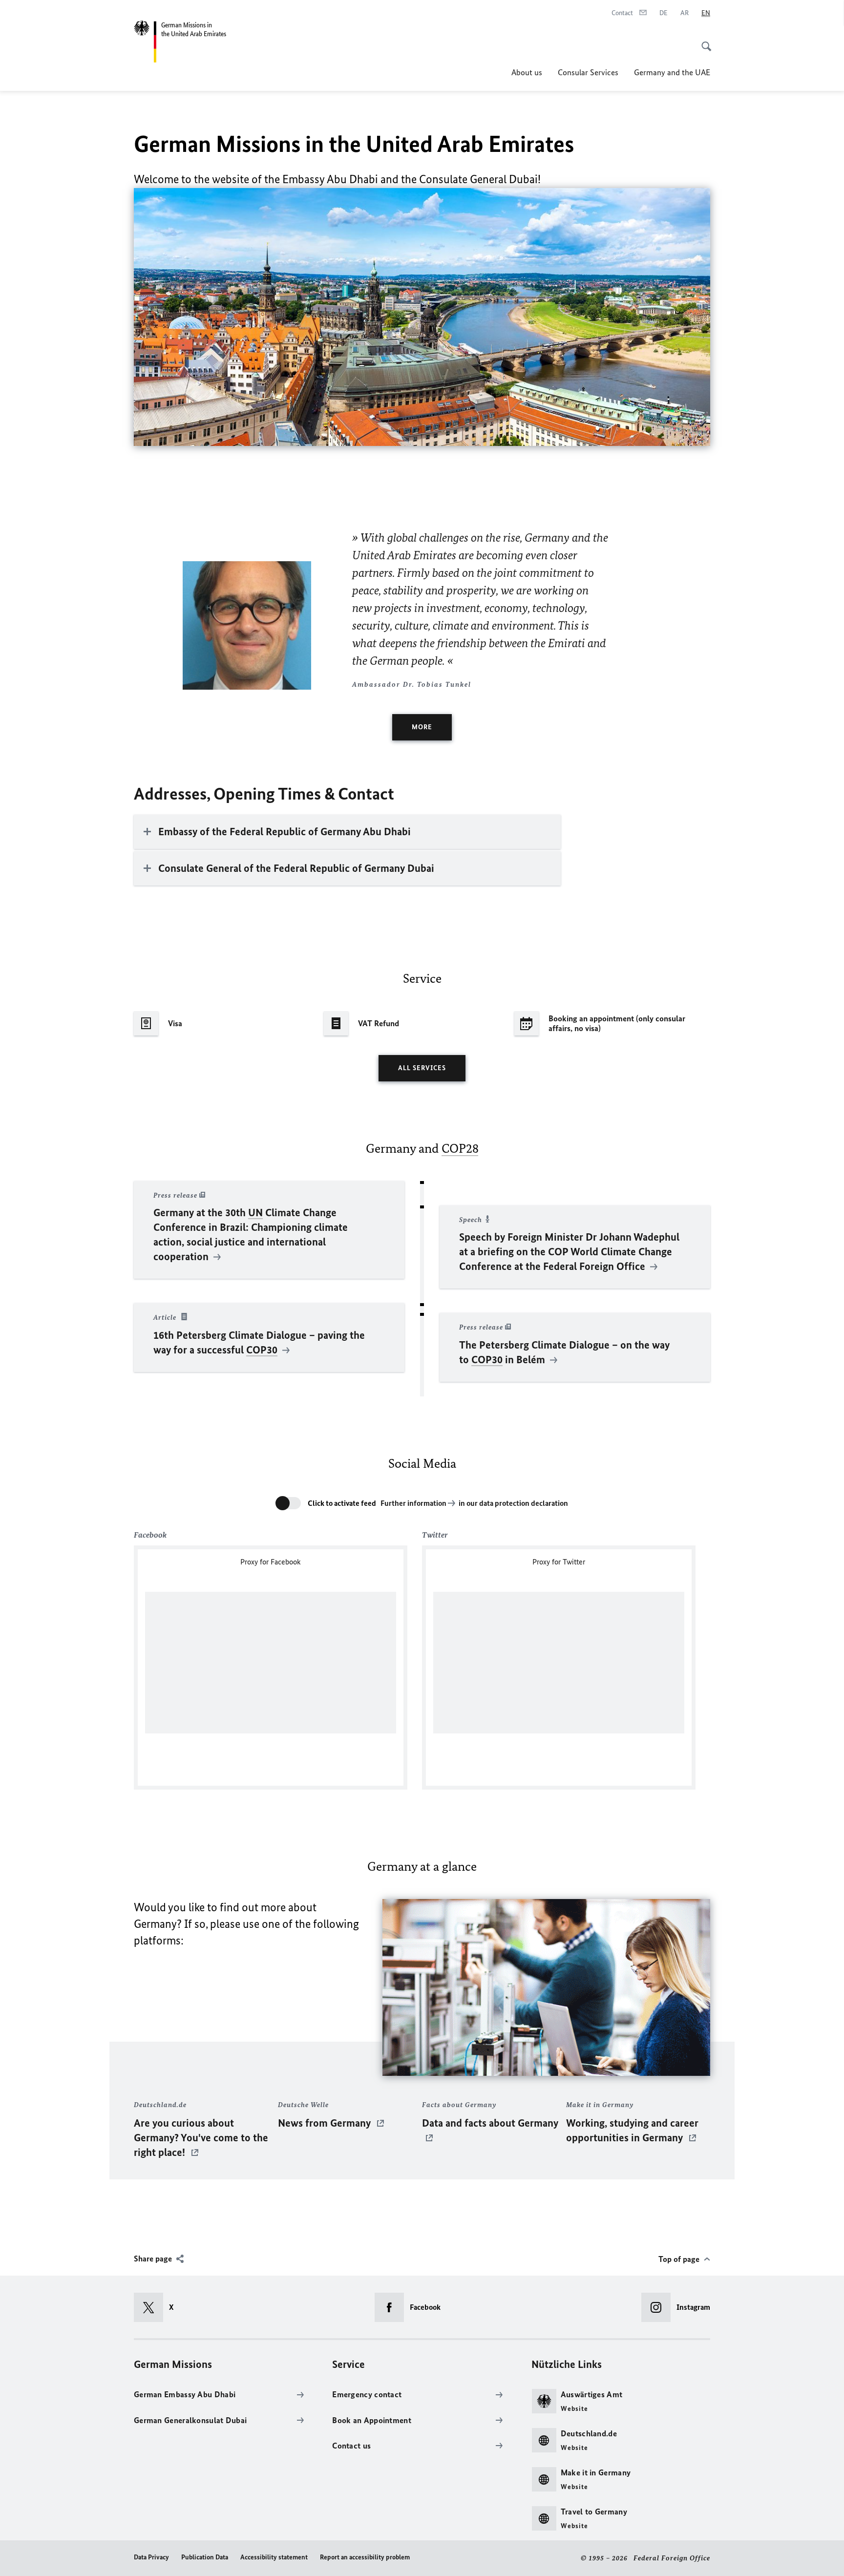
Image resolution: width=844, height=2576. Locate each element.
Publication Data (205, 2557)
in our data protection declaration (513, 1503)
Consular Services (588, 72)
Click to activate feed (342, 1503)
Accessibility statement (274, 2557)
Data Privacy (151, 2557)
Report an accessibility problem (365, 2557)
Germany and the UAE (672, 72)
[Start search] (703, 41)
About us (527, 72)
